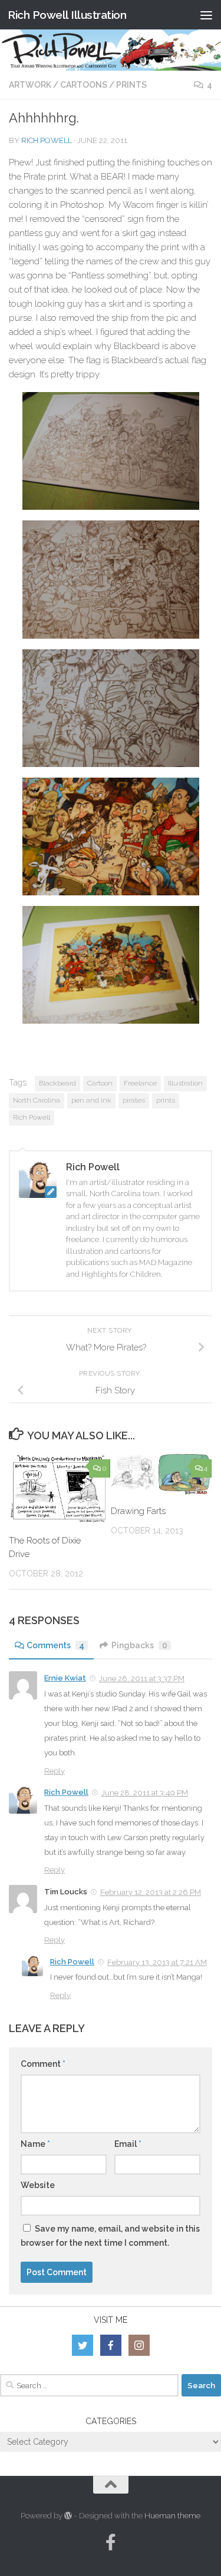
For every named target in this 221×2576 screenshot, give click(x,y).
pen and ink (91, 1100)
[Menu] (206, 15)
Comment (43, 2064)
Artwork (30, 85)
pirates (134, 1100)
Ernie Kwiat (65, 1678)
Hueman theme (172, 2516)
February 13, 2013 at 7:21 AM (157, 1962)
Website (38, 2185)
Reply (55, 1771)
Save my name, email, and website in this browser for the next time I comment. (110, 2236)
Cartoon (100, 1083)
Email (128, 2144)
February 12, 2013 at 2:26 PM (151, 1892)
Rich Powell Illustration (67, 15)
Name (35, 2144)
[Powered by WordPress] (68, 2516)
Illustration (185, 1083)
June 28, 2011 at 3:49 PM (145, 1793)
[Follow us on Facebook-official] (111, 2542)
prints (166, 1100)
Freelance (140, 1083)
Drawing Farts (138, 1511)
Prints (131, 85)
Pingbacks (139, 1645)
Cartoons (84, 85)
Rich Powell (47, 140)
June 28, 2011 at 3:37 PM (142, 1679)
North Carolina (37, 1100)
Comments (55, 1645)
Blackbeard (57, 1083)
